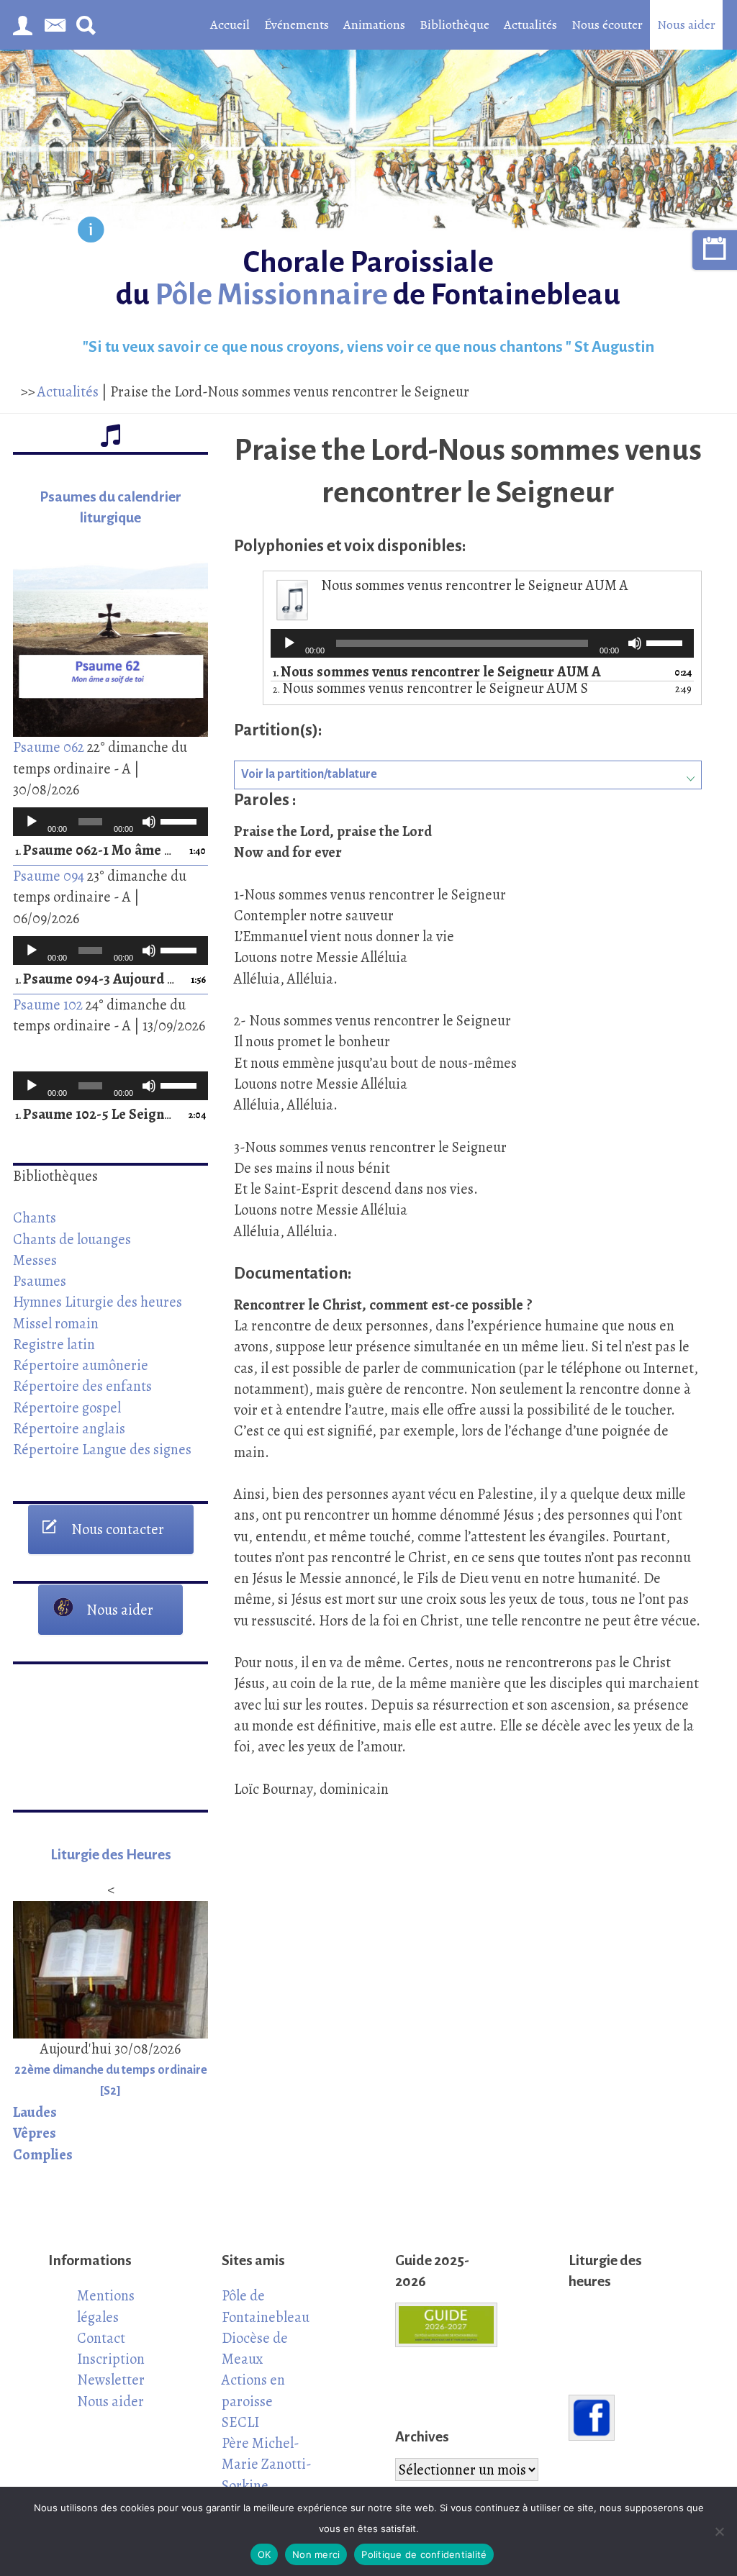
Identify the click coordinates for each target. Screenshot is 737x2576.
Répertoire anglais (69, 1428)
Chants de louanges (72, 1239)
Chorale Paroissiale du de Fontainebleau (368, 278)
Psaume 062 (49, 747)
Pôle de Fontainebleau (266, 2306)
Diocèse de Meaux (255, 2348)
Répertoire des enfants (82, 1386)
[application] (110, 822)
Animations (374, 24)
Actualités (530, 24)
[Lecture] (32, 822)
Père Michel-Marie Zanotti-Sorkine (267, 2464)
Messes (35, 1260)
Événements (297, 24)
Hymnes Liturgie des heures (98, 1302)
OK (264, 2554)
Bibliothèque (455, 24)
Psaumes (40, 1281)
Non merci (316, 2554)
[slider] (181, 820)
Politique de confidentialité (424, 2554)
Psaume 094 (49, 876)
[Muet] (149, 822)
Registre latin (54, 1344)
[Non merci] (719, 2531)
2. (430, 689)
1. (96, 851)
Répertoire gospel (67, 1407)
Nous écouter (607, 24)
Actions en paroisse (253, 2390)
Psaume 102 (48, 1004)
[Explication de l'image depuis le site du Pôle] (91, 232)
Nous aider (686, 24)
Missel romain (56, 1323)
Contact (101, 2338)
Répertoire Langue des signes (102, 1449)
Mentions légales (106, 2306)
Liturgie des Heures (111, 1855)
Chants (35, 1217)
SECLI (240, 2422)
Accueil (230, 24)
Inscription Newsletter (111, 2369)
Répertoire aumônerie (81, 1365)
